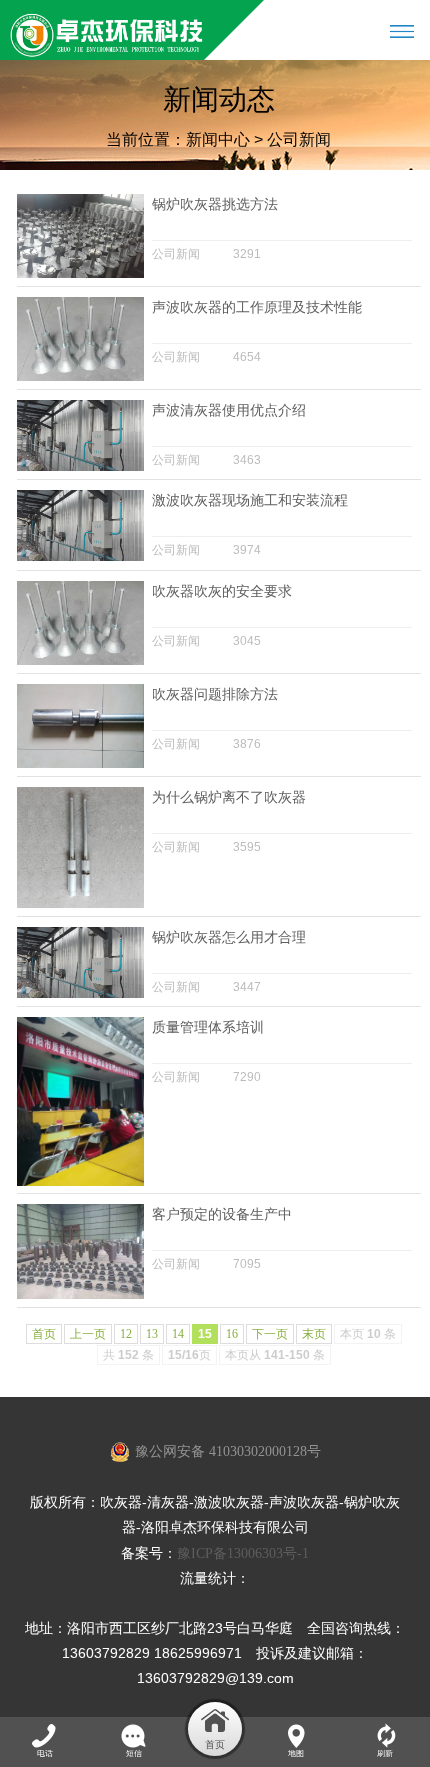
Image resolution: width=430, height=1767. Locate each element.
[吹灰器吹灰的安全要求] (80, 661)
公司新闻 (299, 139)
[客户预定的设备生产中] (80, 1295)
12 (126, 1334)
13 (152, 1334)
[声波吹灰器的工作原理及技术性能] (80, 377)
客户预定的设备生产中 (222, 1214)
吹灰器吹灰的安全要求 (222, 591)
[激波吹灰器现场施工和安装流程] (80, 557)
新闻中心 (218, 139)
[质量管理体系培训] (80, 1182)
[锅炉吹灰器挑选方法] (80, 274)
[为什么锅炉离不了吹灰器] (80, 904)
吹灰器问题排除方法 (215, 694)
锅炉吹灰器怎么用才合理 (229, 937)
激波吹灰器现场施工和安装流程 (250, 500)
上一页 (88, 1334)
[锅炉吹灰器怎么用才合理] (80, 994)
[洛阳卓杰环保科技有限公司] (107, 30)
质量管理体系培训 (208, 1027)
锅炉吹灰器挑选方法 (215, 204)
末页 (314, 1334)
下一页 (270, 1334)
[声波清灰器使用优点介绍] (80, 467)
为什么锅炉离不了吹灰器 (229, 797)
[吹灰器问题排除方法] (80, 764)
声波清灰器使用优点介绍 (229, 410)
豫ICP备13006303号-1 (243, 1553)
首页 (44, 1334)
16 (232, 1334)
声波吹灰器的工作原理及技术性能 (257, 307)
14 (178, 1334)
